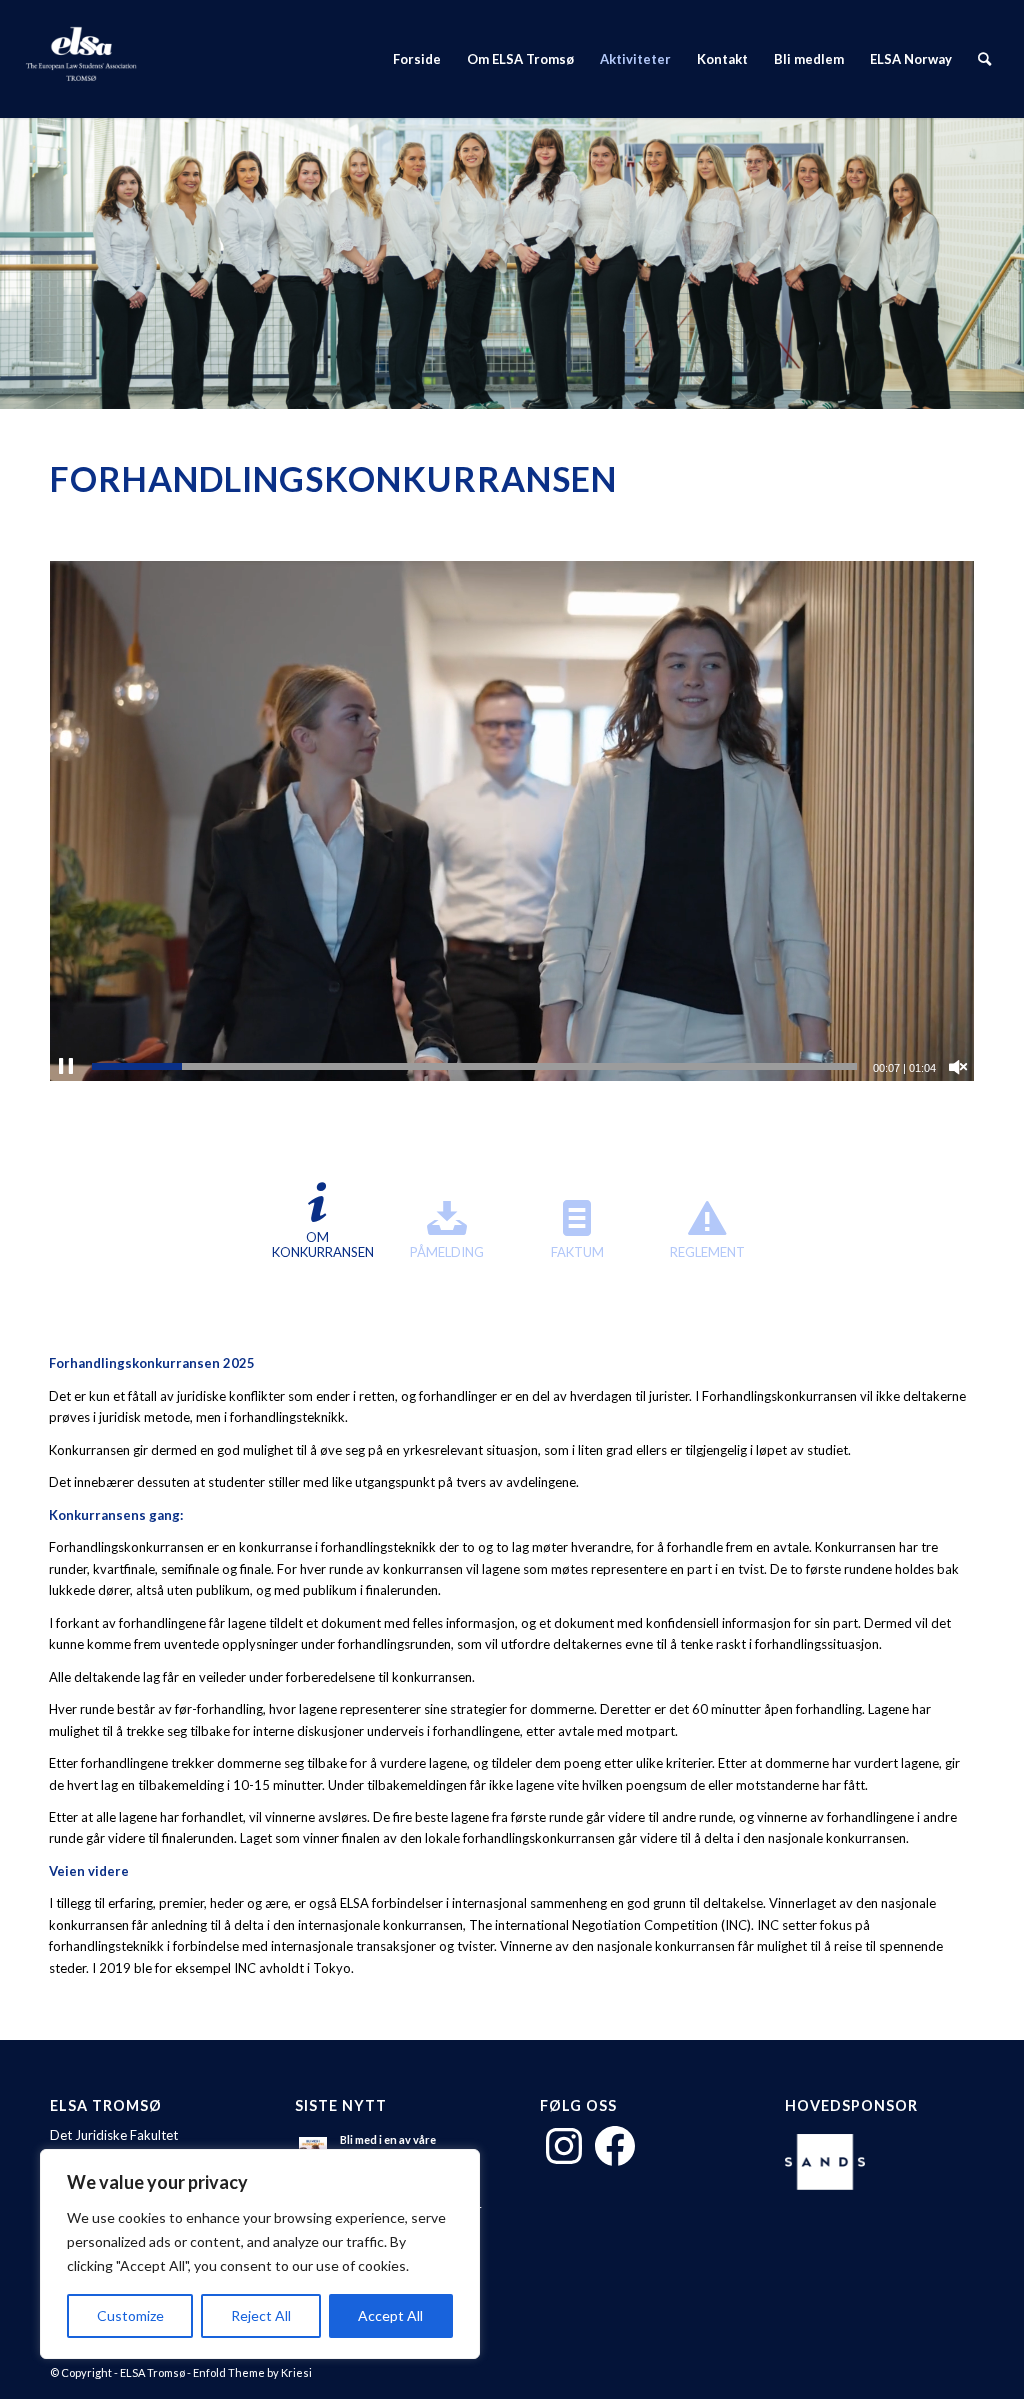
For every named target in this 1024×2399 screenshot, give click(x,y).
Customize (130, 2315)
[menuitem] (417, 59)
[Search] (984, 59)
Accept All (390, 2315)
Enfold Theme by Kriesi (252, 2372)
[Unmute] (958, 1067)
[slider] (474, 1066)
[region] (260, 2254)
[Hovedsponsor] (830, 2164)
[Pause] (66, 1067)
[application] (512, 821)
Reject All (261, 2315)
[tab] (317, 1228)
